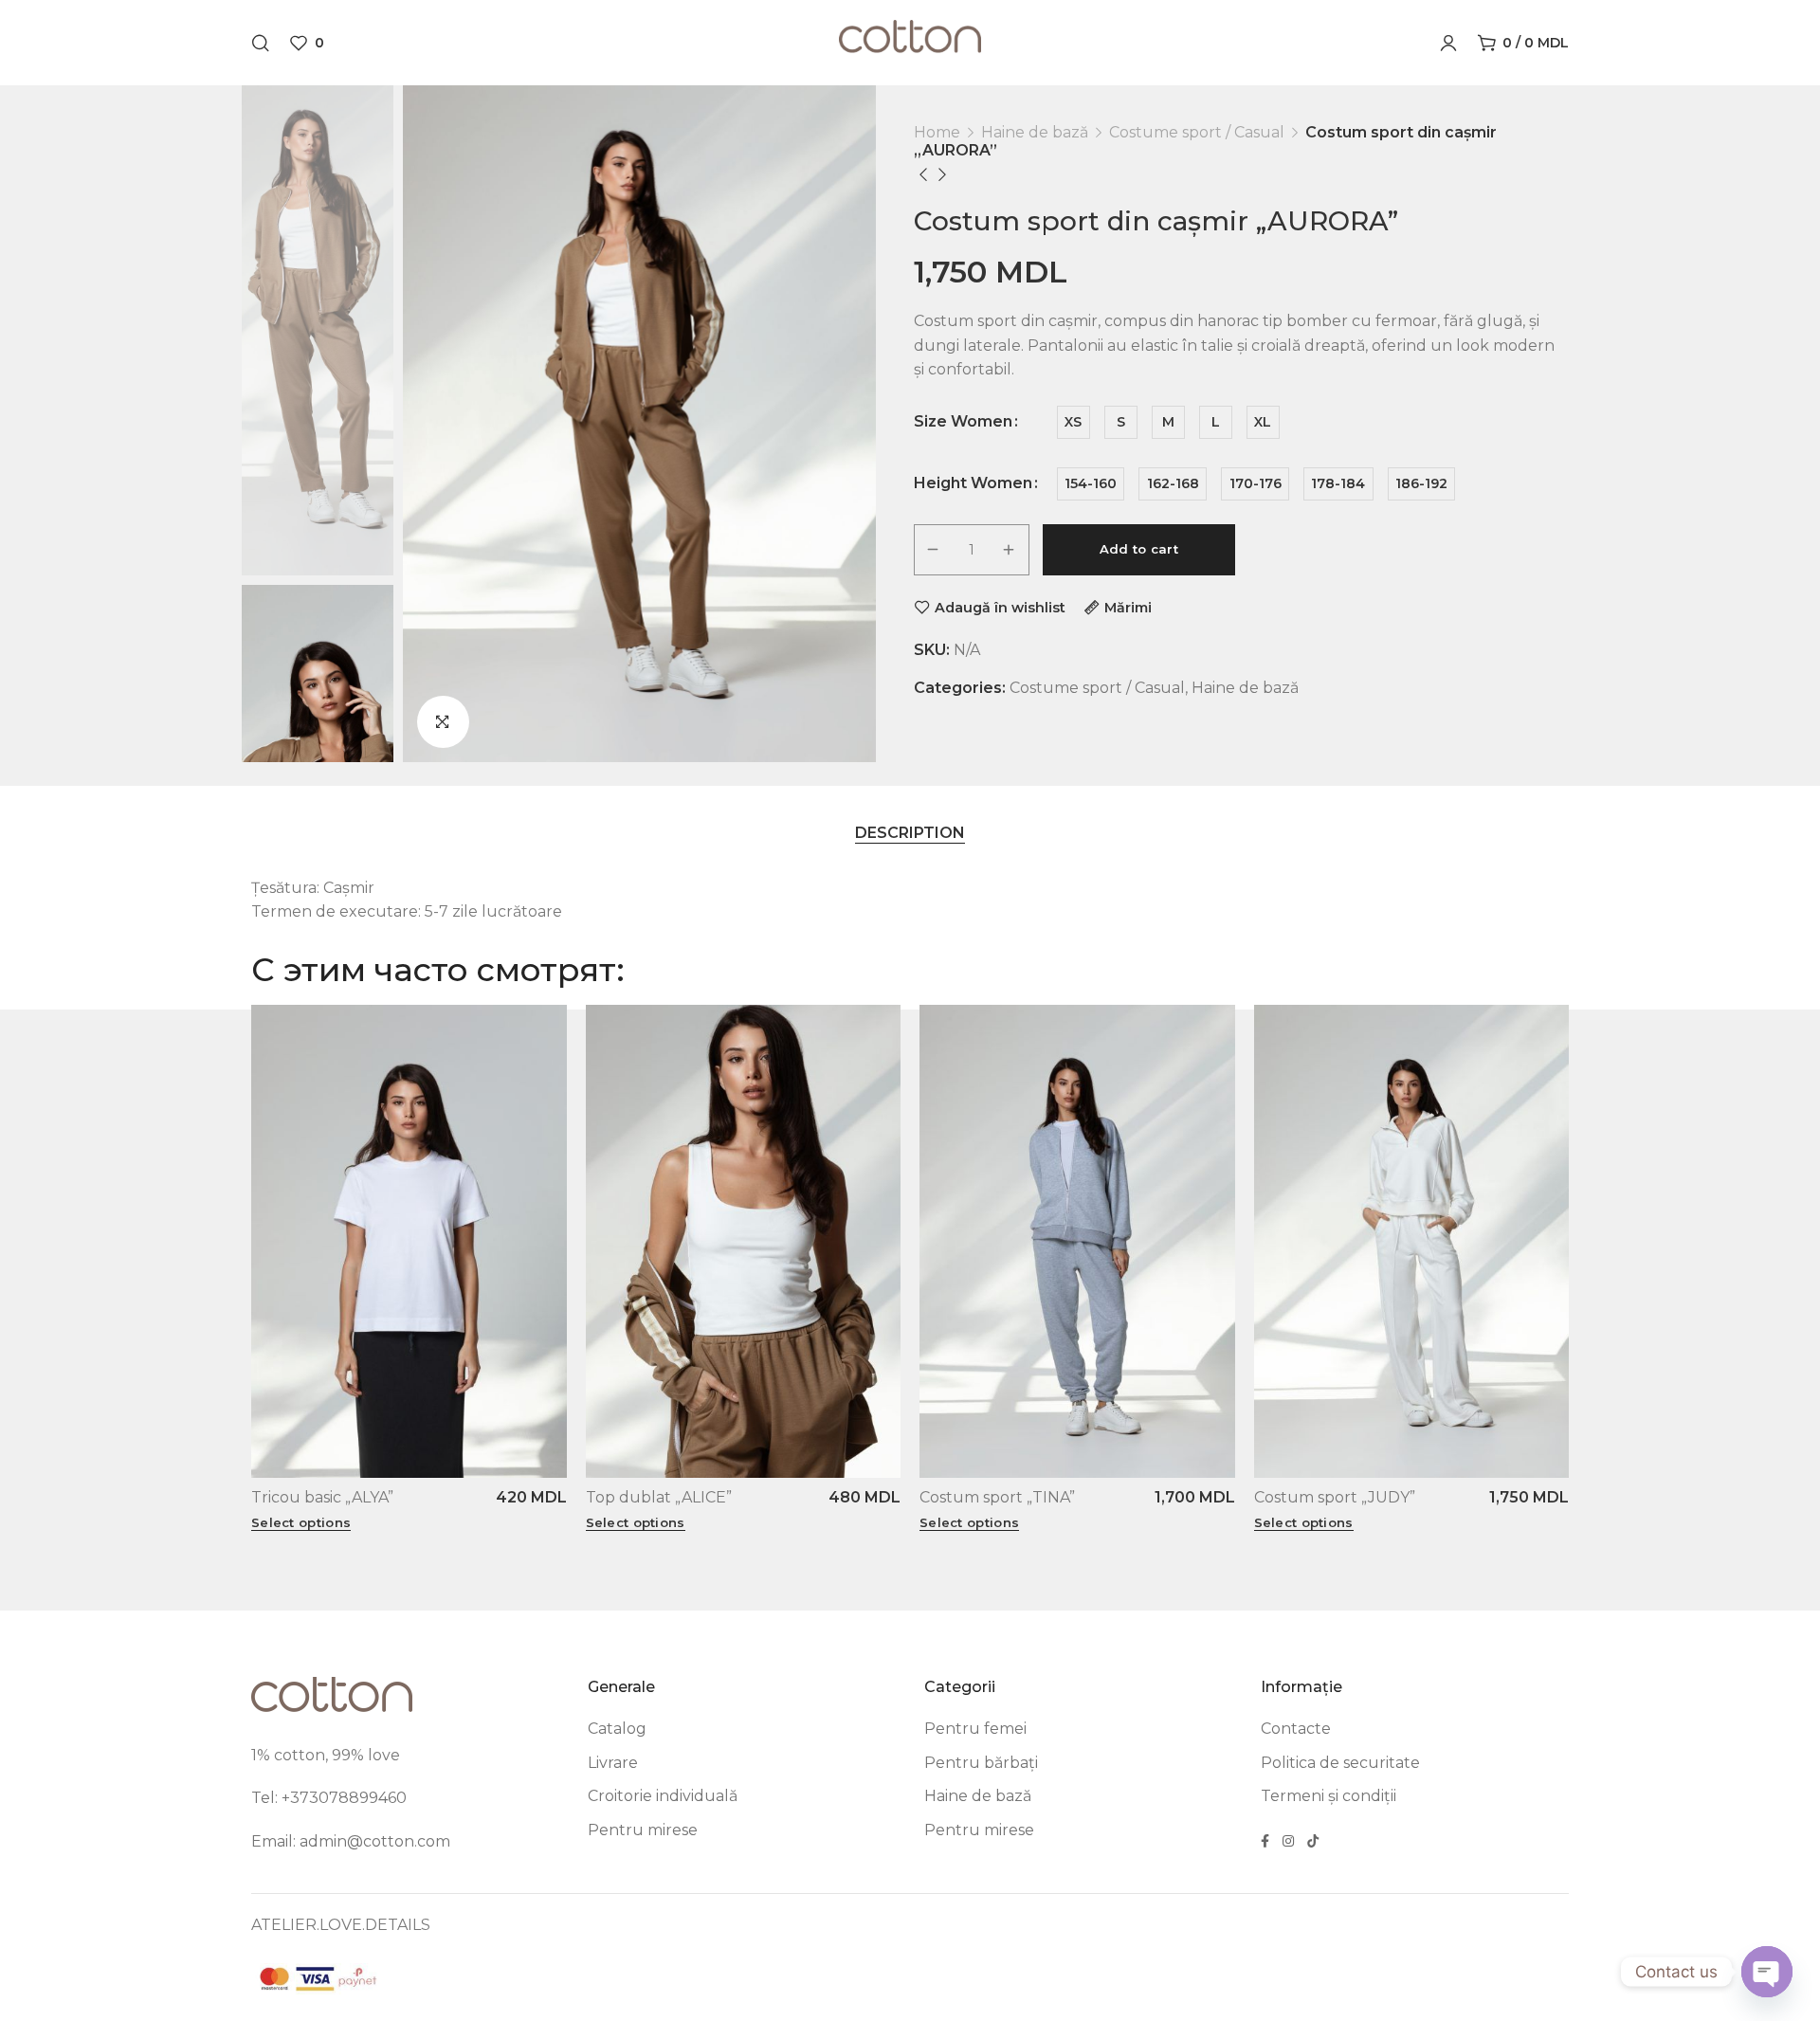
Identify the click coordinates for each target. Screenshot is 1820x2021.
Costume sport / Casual (1197, 132)
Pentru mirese (643, 1830)
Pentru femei (975, 1729)
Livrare (613, 1763)
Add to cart (1139, 549)
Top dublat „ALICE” (659, 1497)
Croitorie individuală (663, 1796)
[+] (1010, 550)
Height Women (973, 483)
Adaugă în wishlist (1000, 607)
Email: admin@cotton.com (351, 1841)
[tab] (910, 833)
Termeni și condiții (1329, 1796)
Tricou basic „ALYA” (322, 1497)
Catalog (617, 1729)
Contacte (1296, 1729)
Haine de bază (1035, 132)
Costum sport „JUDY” (1335, 1497)
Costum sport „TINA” (997, 1497)
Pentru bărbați (981, 1763)
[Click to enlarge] (443, 722)
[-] (934, 550)
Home (937, 132)
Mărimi (1128, 607)
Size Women (963, 422)
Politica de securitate (1340, 1763)
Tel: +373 (285, 1798)
